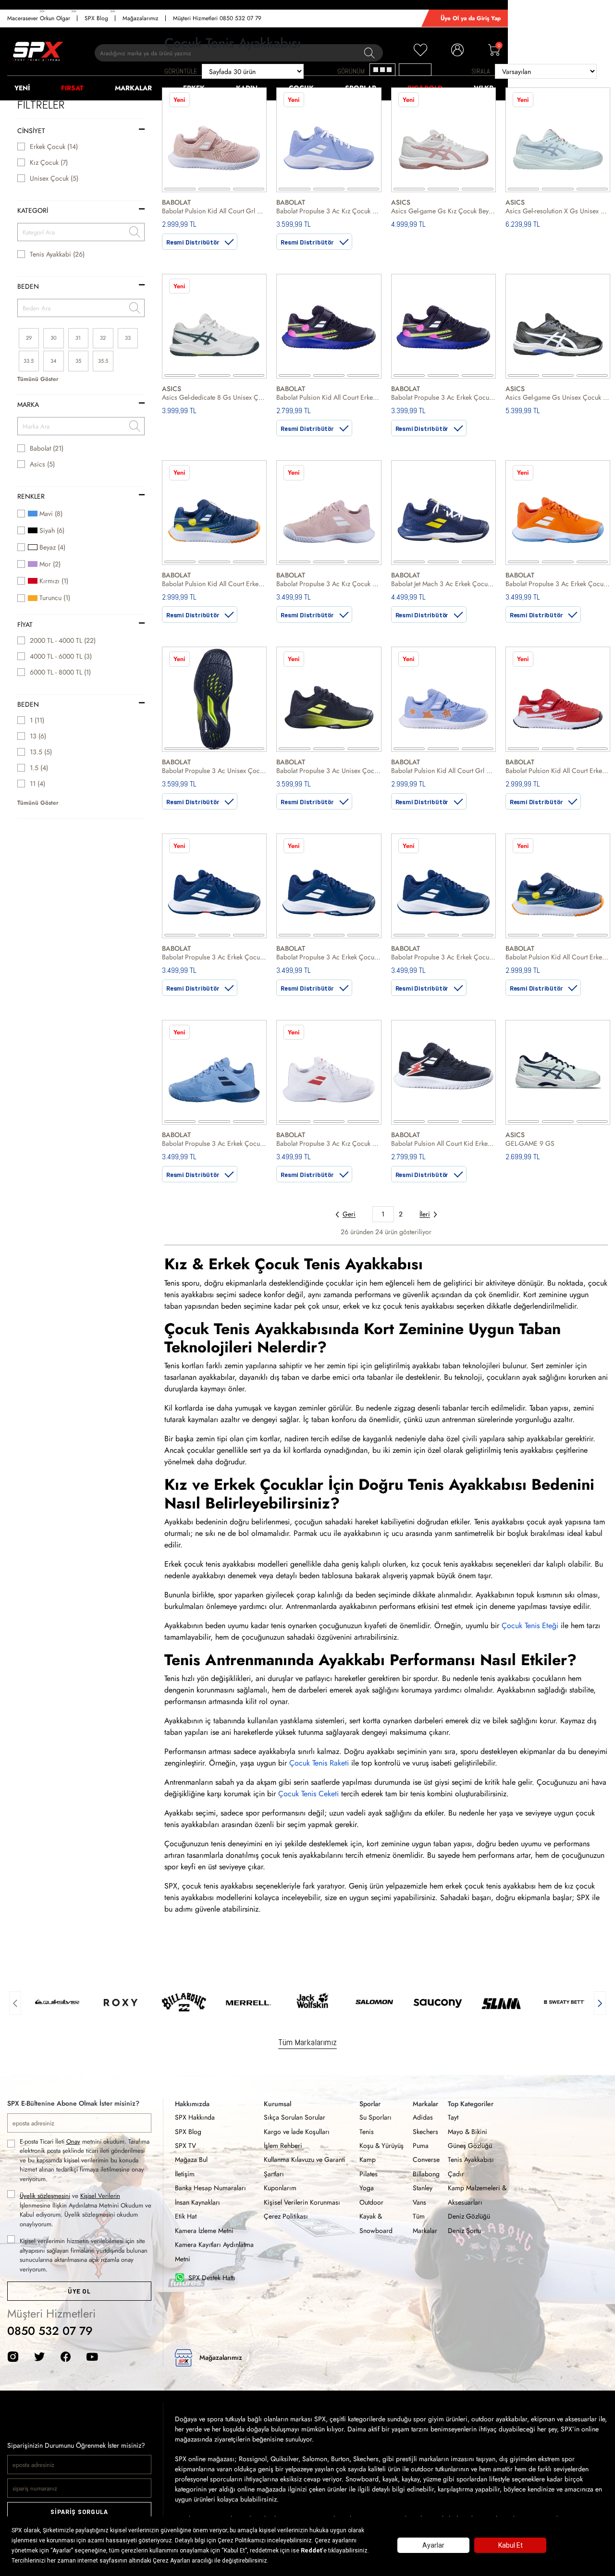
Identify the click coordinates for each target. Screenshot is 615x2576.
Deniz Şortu (464, 2231)
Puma (421, 2146)
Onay (73, 2141)
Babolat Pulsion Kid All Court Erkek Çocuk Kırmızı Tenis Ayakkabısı (558, 771)
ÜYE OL (79, 2291)
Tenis (367, 2132)
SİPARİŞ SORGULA (79, 2512)
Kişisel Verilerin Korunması (302, 2202)
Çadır (456, 2174)
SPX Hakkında (195, 2117)
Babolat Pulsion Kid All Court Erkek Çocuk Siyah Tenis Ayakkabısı (329, 397)
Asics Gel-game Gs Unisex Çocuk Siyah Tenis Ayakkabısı (558, 397)
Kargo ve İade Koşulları (297, 2132)
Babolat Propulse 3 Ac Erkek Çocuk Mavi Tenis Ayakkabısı (214, 957)
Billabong (426, 2174)
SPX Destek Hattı (212, 2278)
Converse (426, 2159)
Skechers (425, 2132)
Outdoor (371, 2202)
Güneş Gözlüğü (470, 2146)
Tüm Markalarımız (307, 2042)
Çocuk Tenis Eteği (530, 1625)
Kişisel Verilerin (100, 2196)
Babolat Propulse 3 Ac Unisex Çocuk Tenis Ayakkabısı (214, 771)
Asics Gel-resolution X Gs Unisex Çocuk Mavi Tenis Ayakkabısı (558, 211)
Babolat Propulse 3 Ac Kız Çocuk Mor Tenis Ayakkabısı (329, 211)
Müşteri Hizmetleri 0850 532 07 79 (217, 18)
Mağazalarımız (141, 18)
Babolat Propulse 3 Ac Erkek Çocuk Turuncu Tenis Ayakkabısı (558, 584)
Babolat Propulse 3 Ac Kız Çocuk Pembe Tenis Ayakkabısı (329, 584)
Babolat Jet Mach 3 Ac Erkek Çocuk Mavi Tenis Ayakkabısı (443, 584)
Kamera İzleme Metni (204, 2231)
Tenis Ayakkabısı (471, 2159)
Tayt (453, 2117)
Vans (419, 2202)
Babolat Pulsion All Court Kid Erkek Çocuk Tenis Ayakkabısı (443, 1143)
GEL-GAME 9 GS (530, 1143)
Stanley (423, 2188)
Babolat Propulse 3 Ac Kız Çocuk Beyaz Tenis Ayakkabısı (329, 1143)
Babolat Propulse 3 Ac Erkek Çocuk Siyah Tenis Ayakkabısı (443, 397)
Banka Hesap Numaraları (210, 2188)
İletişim (185, 2174)
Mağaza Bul (191, 2159)
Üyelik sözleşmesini (45, 2196)
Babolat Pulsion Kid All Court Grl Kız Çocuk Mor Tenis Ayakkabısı (443, 771)
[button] (15, 2002)
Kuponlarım (280, 2188)
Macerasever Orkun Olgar (39, 18)
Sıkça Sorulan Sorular (295, 2117)
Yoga (367, 2188)
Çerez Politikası (286, 2216)
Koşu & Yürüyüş (381, 2146)
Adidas (423, 2117)
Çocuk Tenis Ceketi (308, 1794)
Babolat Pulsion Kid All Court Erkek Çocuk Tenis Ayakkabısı (214, 584)
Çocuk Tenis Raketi (319, 1763)
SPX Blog (96, 18)
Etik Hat (186, 2216)
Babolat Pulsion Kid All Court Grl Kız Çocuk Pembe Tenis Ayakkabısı (214, 211)
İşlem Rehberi (283, 2146)
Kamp (368, 2159)
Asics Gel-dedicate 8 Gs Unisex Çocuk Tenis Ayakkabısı (214, 397)
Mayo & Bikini (467, 2132)
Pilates (369, 2174)
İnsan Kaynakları (197, 2202)
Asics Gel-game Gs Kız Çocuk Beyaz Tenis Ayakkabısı (443, 211)
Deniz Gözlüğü (469, 2216)
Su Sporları (375, 2117)
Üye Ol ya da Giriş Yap (471, 18)
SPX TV (185, 2146)
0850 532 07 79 (50, 2331)
